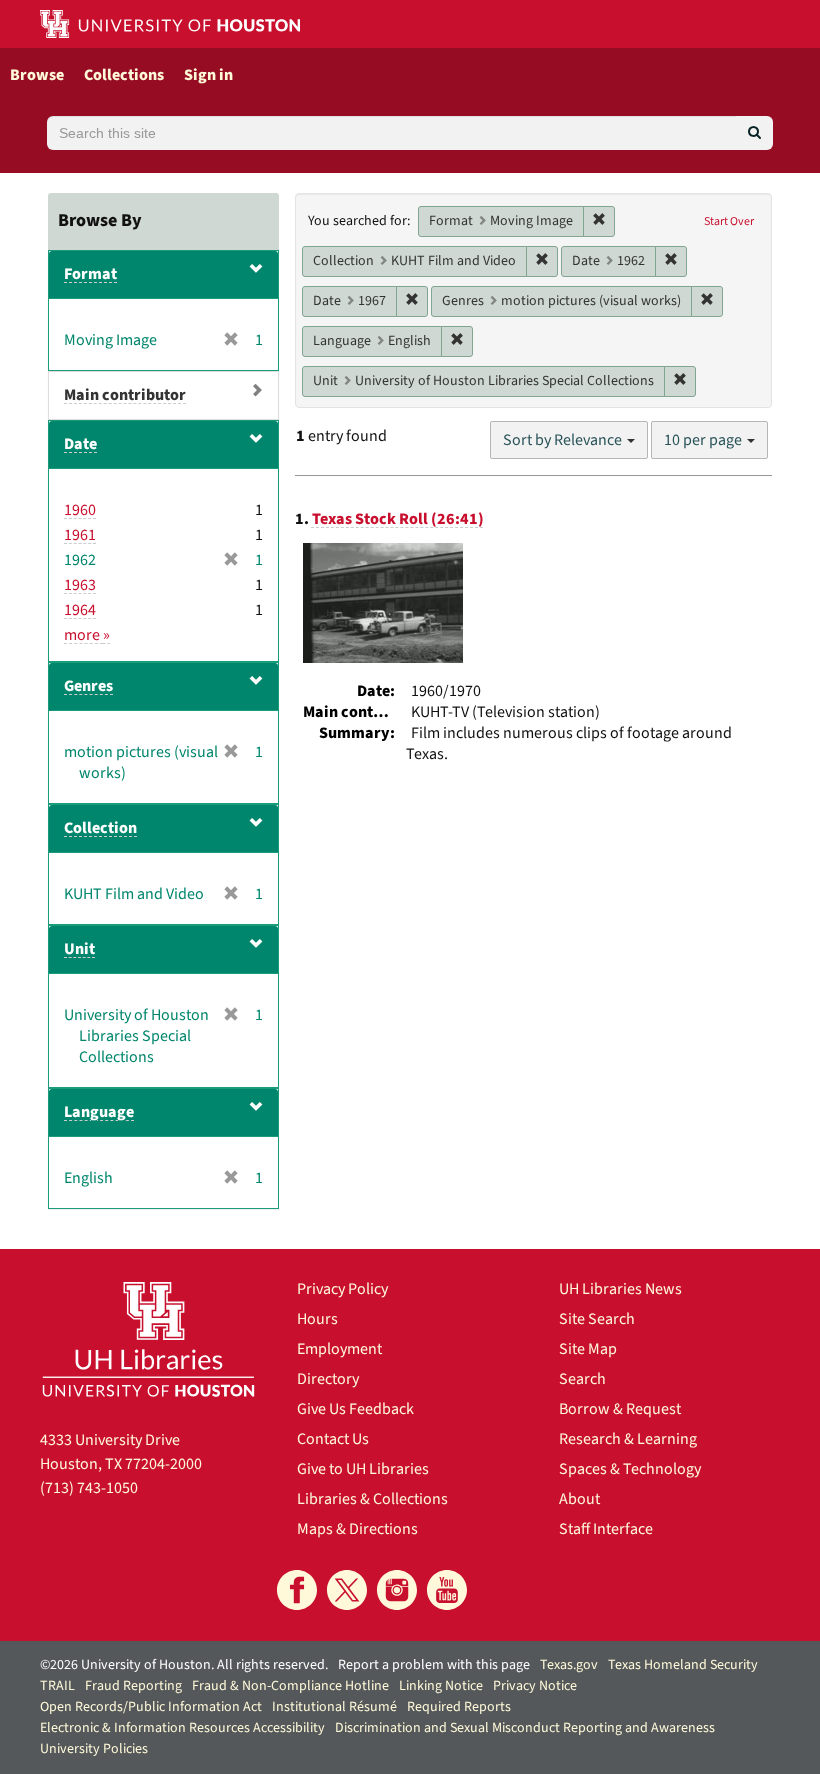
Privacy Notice (535, 1686)
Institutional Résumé (334, 1707)
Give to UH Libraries (363, 1469)
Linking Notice (441, 1686)
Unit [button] (79, 949)
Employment (339, 1349)
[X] (347, 1590)
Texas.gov (569, 1665)
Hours (317, 1319)
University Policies (94, 1749)
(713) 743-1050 (89, 1488)
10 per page (704, 440)
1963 (80, 585)
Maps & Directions (357, 1529)
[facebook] (297, 1590)
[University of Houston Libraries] (148, 1339)
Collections (124, 75)
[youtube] (447, 1590)
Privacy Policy (342, 1289)
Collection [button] (100, 828)
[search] (754, 133)
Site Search (597, 1319)
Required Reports (459, 1707)
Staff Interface (606, 1529)
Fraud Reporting (133, 1686)
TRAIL (57, 1686)
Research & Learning (628, 1439)
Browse (37, 75)
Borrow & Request (620, 1409)
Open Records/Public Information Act (151, 1707)
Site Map (588, 1349)
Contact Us (333, 1439)
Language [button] (99, 1112)
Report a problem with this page (434, 1665)
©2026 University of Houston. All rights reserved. (184, 1665)
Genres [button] (88, 686)
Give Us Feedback (355, 1409)
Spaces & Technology (630, 1469)
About (579, 1499)
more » (87, 635)
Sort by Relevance (564, 440)
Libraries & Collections (372, 1499)
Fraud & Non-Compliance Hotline (290, 1686)
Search (582, 1379)
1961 (80, 535)
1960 (80, 510)
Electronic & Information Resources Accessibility (182, 1728)
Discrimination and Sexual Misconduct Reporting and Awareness (525, 1728)
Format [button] (90, 274)
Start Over (729, 221)
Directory (328, 1379)
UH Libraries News (620, 1289)
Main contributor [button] (125, 395)
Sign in (208, 75)
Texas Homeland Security (683, 1665)
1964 (80, 610)
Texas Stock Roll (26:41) (398, 519)
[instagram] (397, 1590)
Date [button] (80, 444)
